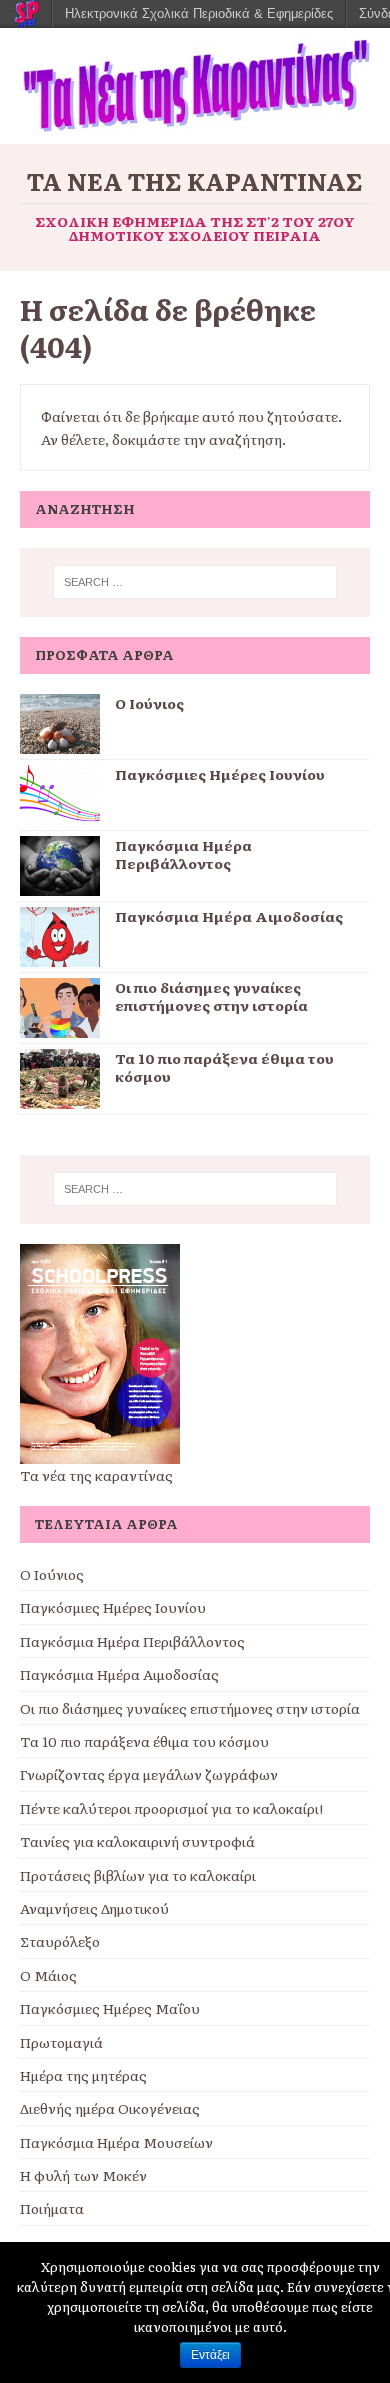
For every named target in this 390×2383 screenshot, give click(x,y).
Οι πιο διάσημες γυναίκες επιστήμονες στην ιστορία (211, 996)
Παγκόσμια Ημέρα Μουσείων (116, 2142)
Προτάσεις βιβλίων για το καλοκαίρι (138, 1875)
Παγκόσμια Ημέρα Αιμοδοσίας (229, 916)
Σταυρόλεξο (60, 1941)
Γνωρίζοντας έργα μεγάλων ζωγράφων (149, 1774)
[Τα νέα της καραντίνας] (195, 133)
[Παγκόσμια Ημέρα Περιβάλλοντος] (60, 884)
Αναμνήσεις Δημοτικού (94, 1908)
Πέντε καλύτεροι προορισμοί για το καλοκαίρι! (171, 1808)
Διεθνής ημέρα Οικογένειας (110, 2108)
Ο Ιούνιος (149, 703)
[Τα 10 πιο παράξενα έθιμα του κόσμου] (60, 1097)
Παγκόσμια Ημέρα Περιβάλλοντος (183, 854)
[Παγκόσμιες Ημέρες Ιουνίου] (60, 813)
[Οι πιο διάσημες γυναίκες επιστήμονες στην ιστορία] (60, 1026)
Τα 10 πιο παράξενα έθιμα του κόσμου (224, 1067)
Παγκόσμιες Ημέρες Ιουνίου (220, 774)
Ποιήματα (52, 2208)
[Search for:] (195, 582)
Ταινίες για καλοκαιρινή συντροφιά (137, 1841)
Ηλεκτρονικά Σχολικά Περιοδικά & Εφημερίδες (199, 13)
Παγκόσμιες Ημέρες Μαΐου (110, 2008)
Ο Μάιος (48, 1975)
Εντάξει (210, 2355)
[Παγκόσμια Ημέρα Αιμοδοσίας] (60, 955)
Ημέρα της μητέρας (83, 2075)
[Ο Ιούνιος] (60, 742)
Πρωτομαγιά (61, 2042)
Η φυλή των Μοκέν (83, 2175)
